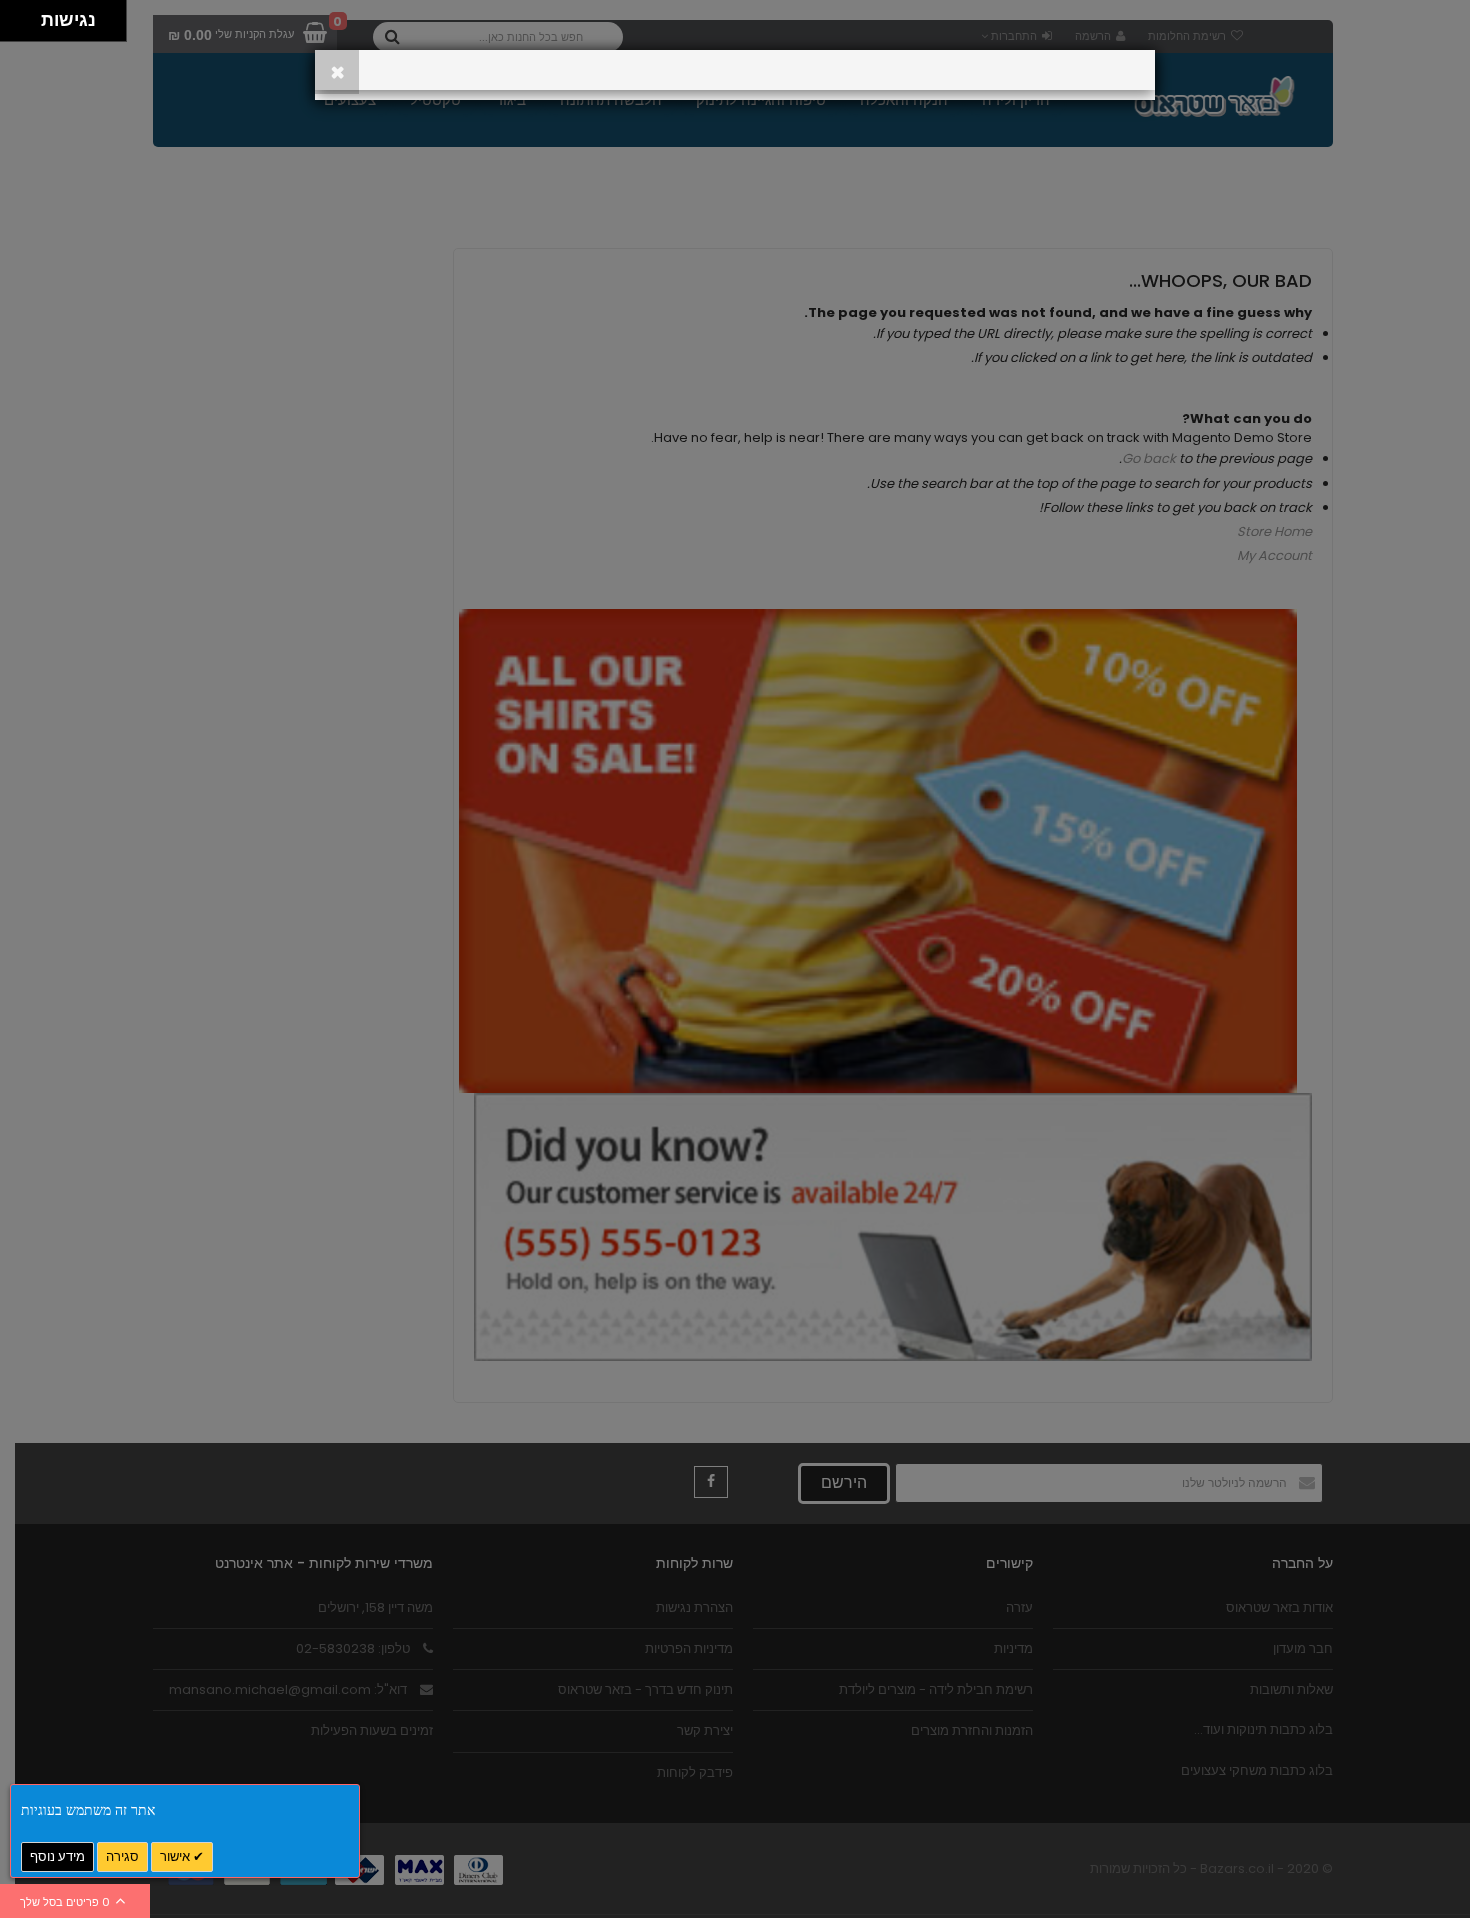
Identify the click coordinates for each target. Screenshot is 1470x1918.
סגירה (122, 1856)
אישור (176, 1856)
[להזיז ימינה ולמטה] (26, 26)
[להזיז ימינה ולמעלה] (26, 15)
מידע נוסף (57, 1856)
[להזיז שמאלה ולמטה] (15, 26)
